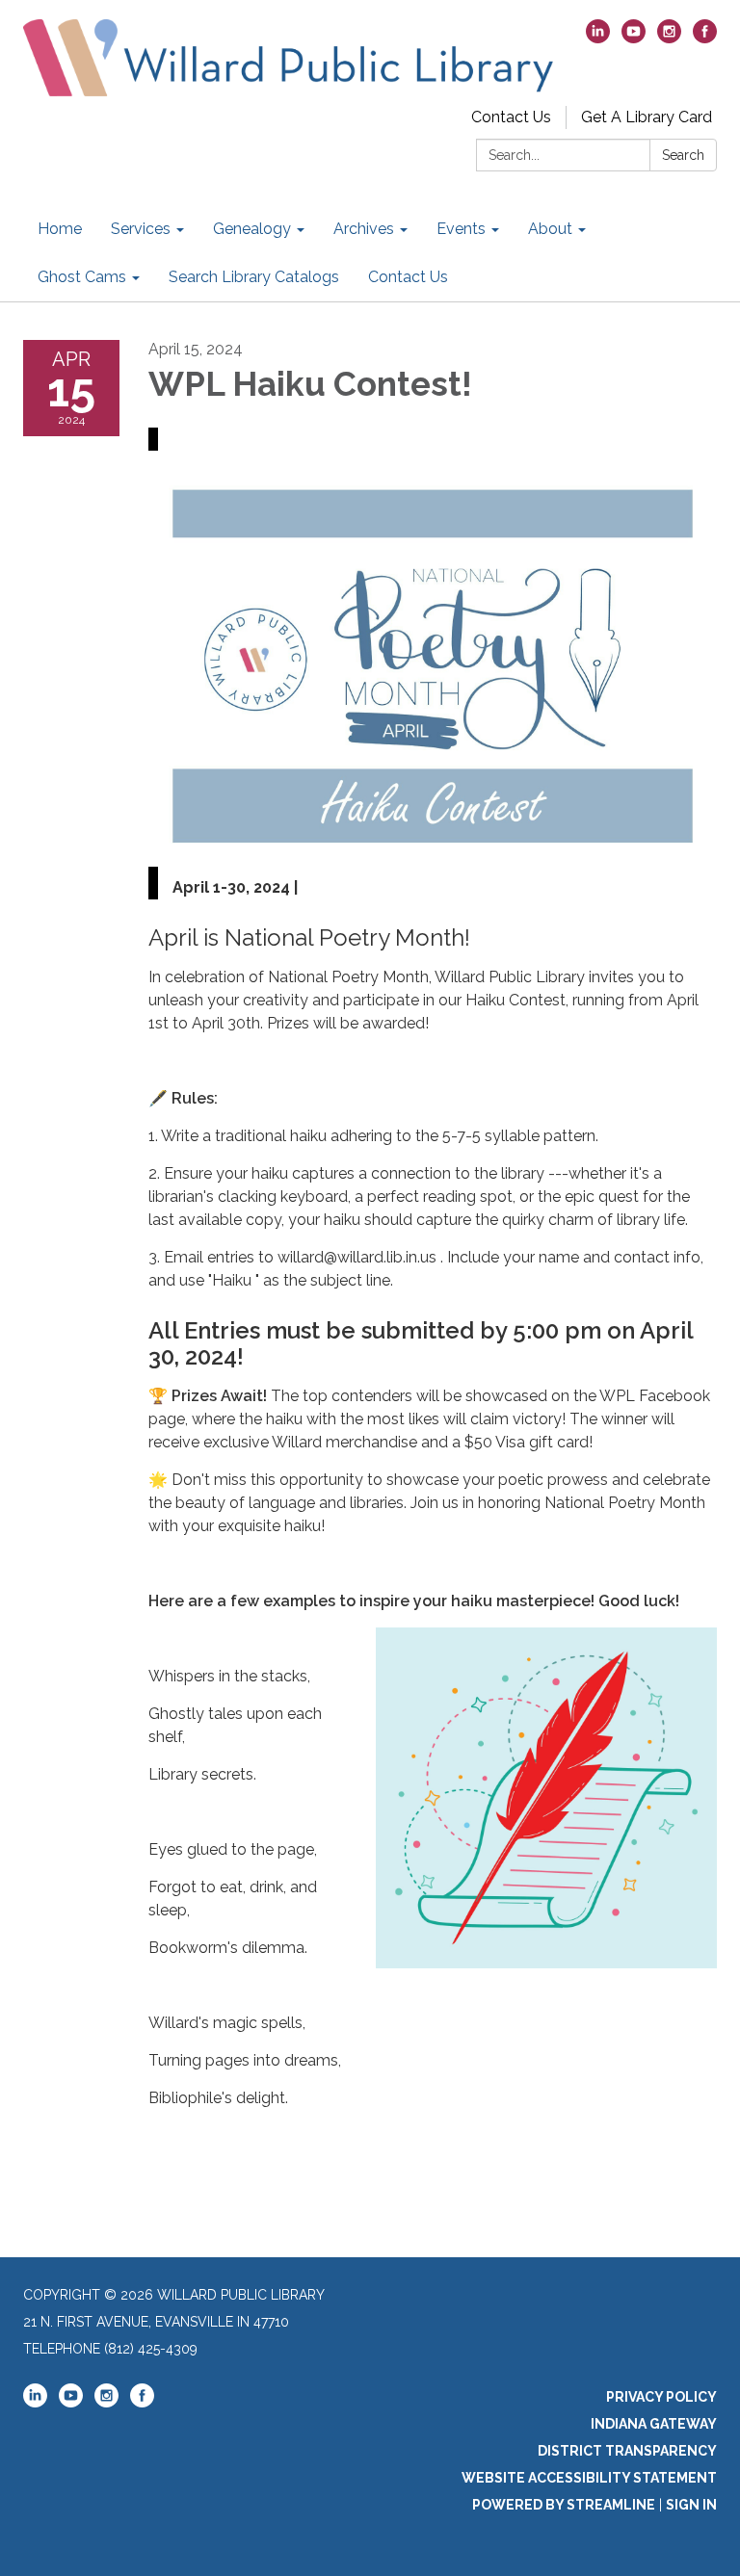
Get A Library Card (647, 117)
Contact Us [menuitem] (408, 277)
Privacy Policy (661, 2397)
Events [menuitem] (461, 229)
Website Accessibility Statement (589, 2478)
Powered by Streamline (564, 2505)
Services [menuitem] (141, 229)
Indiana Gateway (654, 2424)
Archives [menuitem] (364, 229)
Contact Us (511, 117)
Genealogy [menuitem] (252, 229)
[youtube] (634, 38)
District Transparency (627, 2451)
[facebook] (705, 38)
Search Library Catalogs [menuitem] (254, 277)
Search (683, 155)
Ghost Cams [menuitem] (82, 277)
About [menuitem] (550, 229)
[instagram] (669, 38)
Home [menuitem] (60, 229)
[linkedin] (598, 38)
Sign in (691, 2505)
